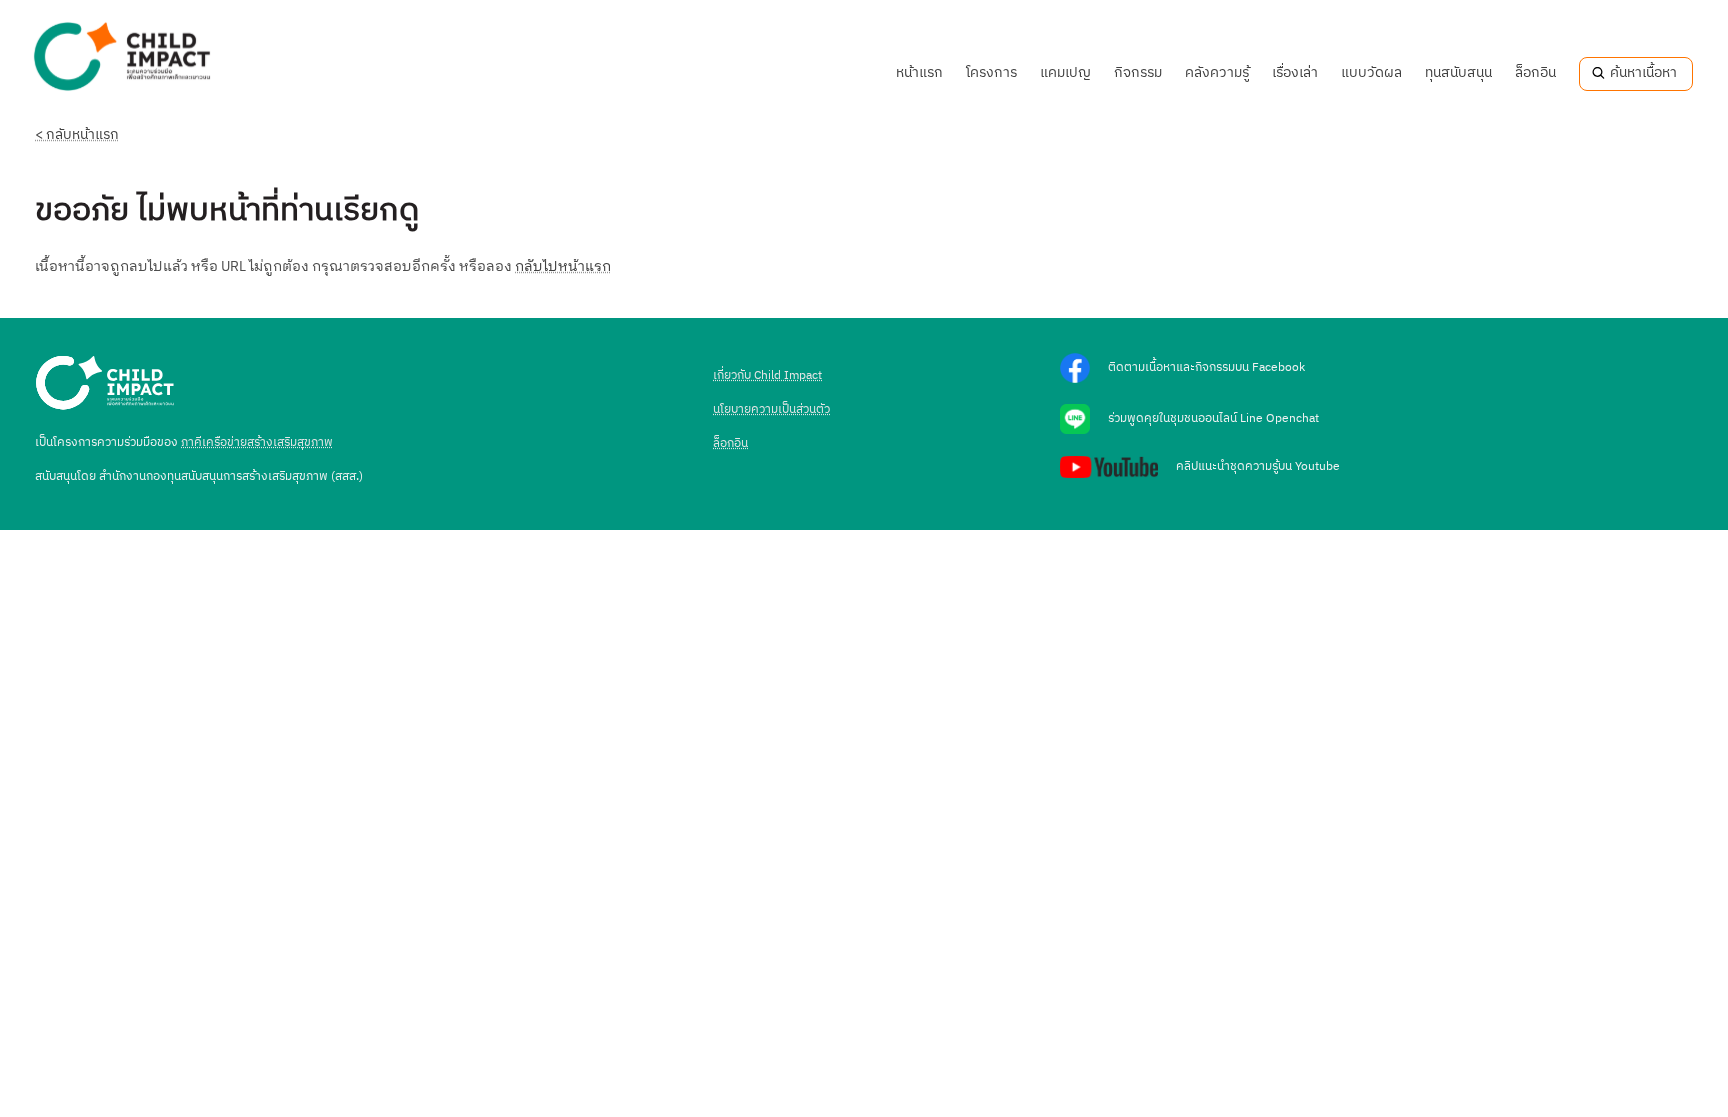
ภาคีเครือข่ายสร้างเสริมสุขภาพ (257, 442)
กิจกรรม (1138, 73)
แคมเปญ (1065, 73)
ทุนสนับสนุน (1458, 73)
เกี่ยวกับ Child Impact (767, 375)
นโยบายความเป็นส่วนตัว (771, 409)
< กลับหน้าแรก (77, 135)
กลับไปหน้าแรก (563, 267)
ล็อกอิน (1535, 73)
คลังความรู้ (1217, 73)
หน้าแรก (919, 73)
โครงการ (991, 73)
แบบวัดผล (1371, 73)
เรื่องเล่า (1295, 73)
